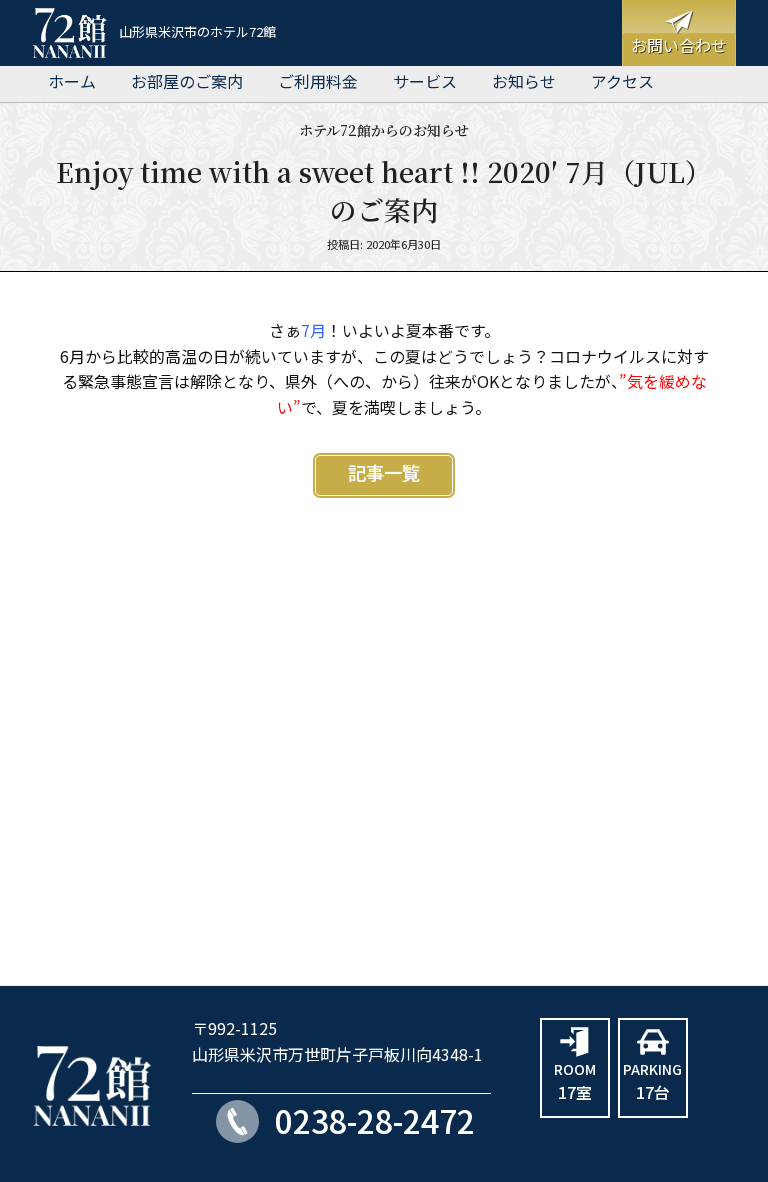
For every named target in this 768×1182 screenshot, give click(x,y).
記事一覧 (384, 474)
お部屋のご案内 (187, 83)
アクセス (622, 83)
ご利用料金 (318, 83)
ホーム (72, 83)
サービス (425, 83)
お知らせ (524, 83)
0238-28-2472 (375, 1124)
